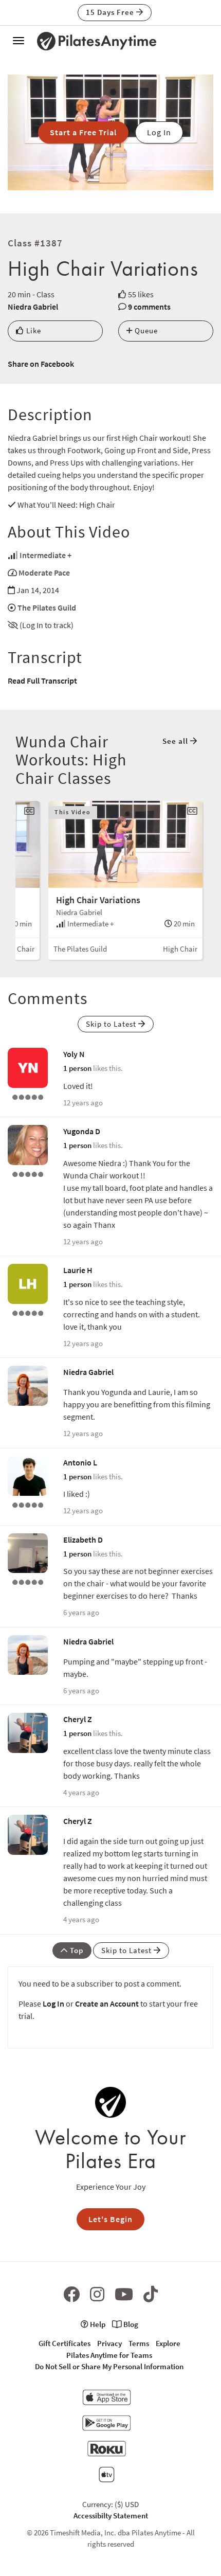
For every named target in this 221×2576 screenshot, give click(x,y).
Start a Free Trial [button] (83, 132)
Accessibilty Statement (111, 2516)
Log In (53, 2003)
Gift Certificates (65, 2343)
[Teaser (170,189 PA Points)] (28, 1504)
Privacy (109, 2343)
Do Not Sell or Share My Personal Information (109, 2366)
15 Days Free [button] (111, 12)
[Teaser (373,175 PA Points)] (28, 1581)
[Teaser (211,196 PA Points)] (28, 1173)
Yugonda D (82, 1131)
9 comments (149, 307)
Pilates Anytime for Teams (109, 2355)
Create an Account (107, 2003)
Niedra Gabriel (33, 307)
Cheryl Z (78, 1719)
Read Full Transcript (42, 681)
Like (33, 330)
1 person (77, 1068)
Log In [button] (159, 132)
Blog (130, 2324)
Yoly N (74, 1054)
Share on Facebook (41, 364)
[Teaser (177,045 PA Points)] (28, 1096)
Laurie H (78, 1270)
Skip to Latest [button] (112, 1024)
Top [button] (76, 1950)
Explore (168, 2343)
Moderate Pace (44, 573)
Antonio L (80, 1462)
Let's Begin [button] (110, 2219)
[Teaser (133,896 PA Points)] (28, 1312)
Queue (145, 330)
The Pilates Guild (47, 607)
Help (97, 2324)
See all (176, 741)
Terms (139, 2343)
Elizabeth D (83, 1540)
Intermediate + (45, 555)
